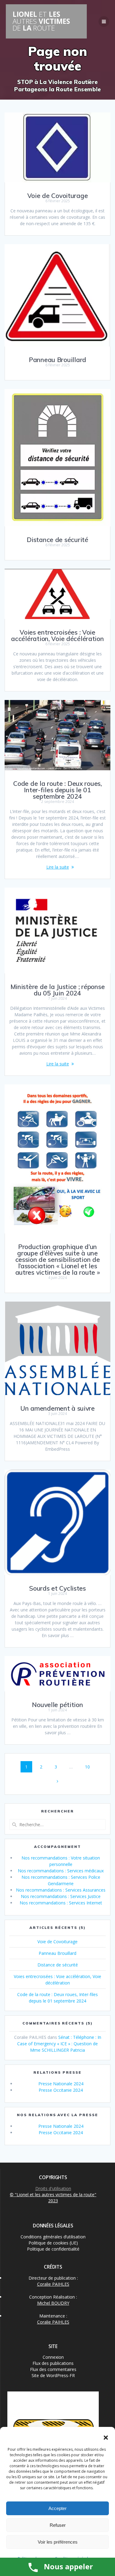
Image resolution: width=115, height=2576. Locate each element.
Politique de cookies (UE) (53, 2243)
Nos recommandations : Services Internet (61, 1903)
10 (90, 1767)
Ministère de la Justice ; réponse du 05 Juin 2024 (58, 990)
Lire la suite (58, 867)
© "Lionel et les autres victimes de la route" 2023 (53, 2198)
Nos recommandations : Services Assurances (61, 1890)
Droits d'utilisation (53, 2188)
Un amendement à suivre (57, 1408)
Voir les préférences (58, 2542)
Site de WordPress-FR (53, 2375)
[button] (106, 2438)
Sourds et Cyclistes (57, 1588)
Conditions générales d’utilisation (53, 2237)
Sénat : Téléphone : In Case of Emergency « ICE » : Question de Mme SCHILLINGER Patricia (59, 2044)
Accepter (57, 2508)
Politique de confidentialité (53, 2249)
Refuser (58, 2525)
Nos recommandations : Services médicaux (61, 1871)
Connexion (53, 2357)
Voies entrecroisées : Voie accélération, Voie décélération (57, 635)
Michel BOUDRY (53, 2303)
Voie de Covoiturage (58, 196)
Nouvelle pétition (57, 1705)
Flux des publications (53, 2363)
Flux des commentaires (53, 2369)
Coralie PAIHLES (53, 2284)
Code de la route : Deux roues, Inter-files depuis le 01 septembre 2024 (57, 790)
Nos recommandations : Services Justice (61, 1896)
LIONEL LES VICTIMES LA (41, 21)
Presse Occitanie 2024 (61, 2090)
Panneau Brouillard (57, 360)
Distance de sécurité (57, 540)
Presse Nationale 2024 (61, 2084)
